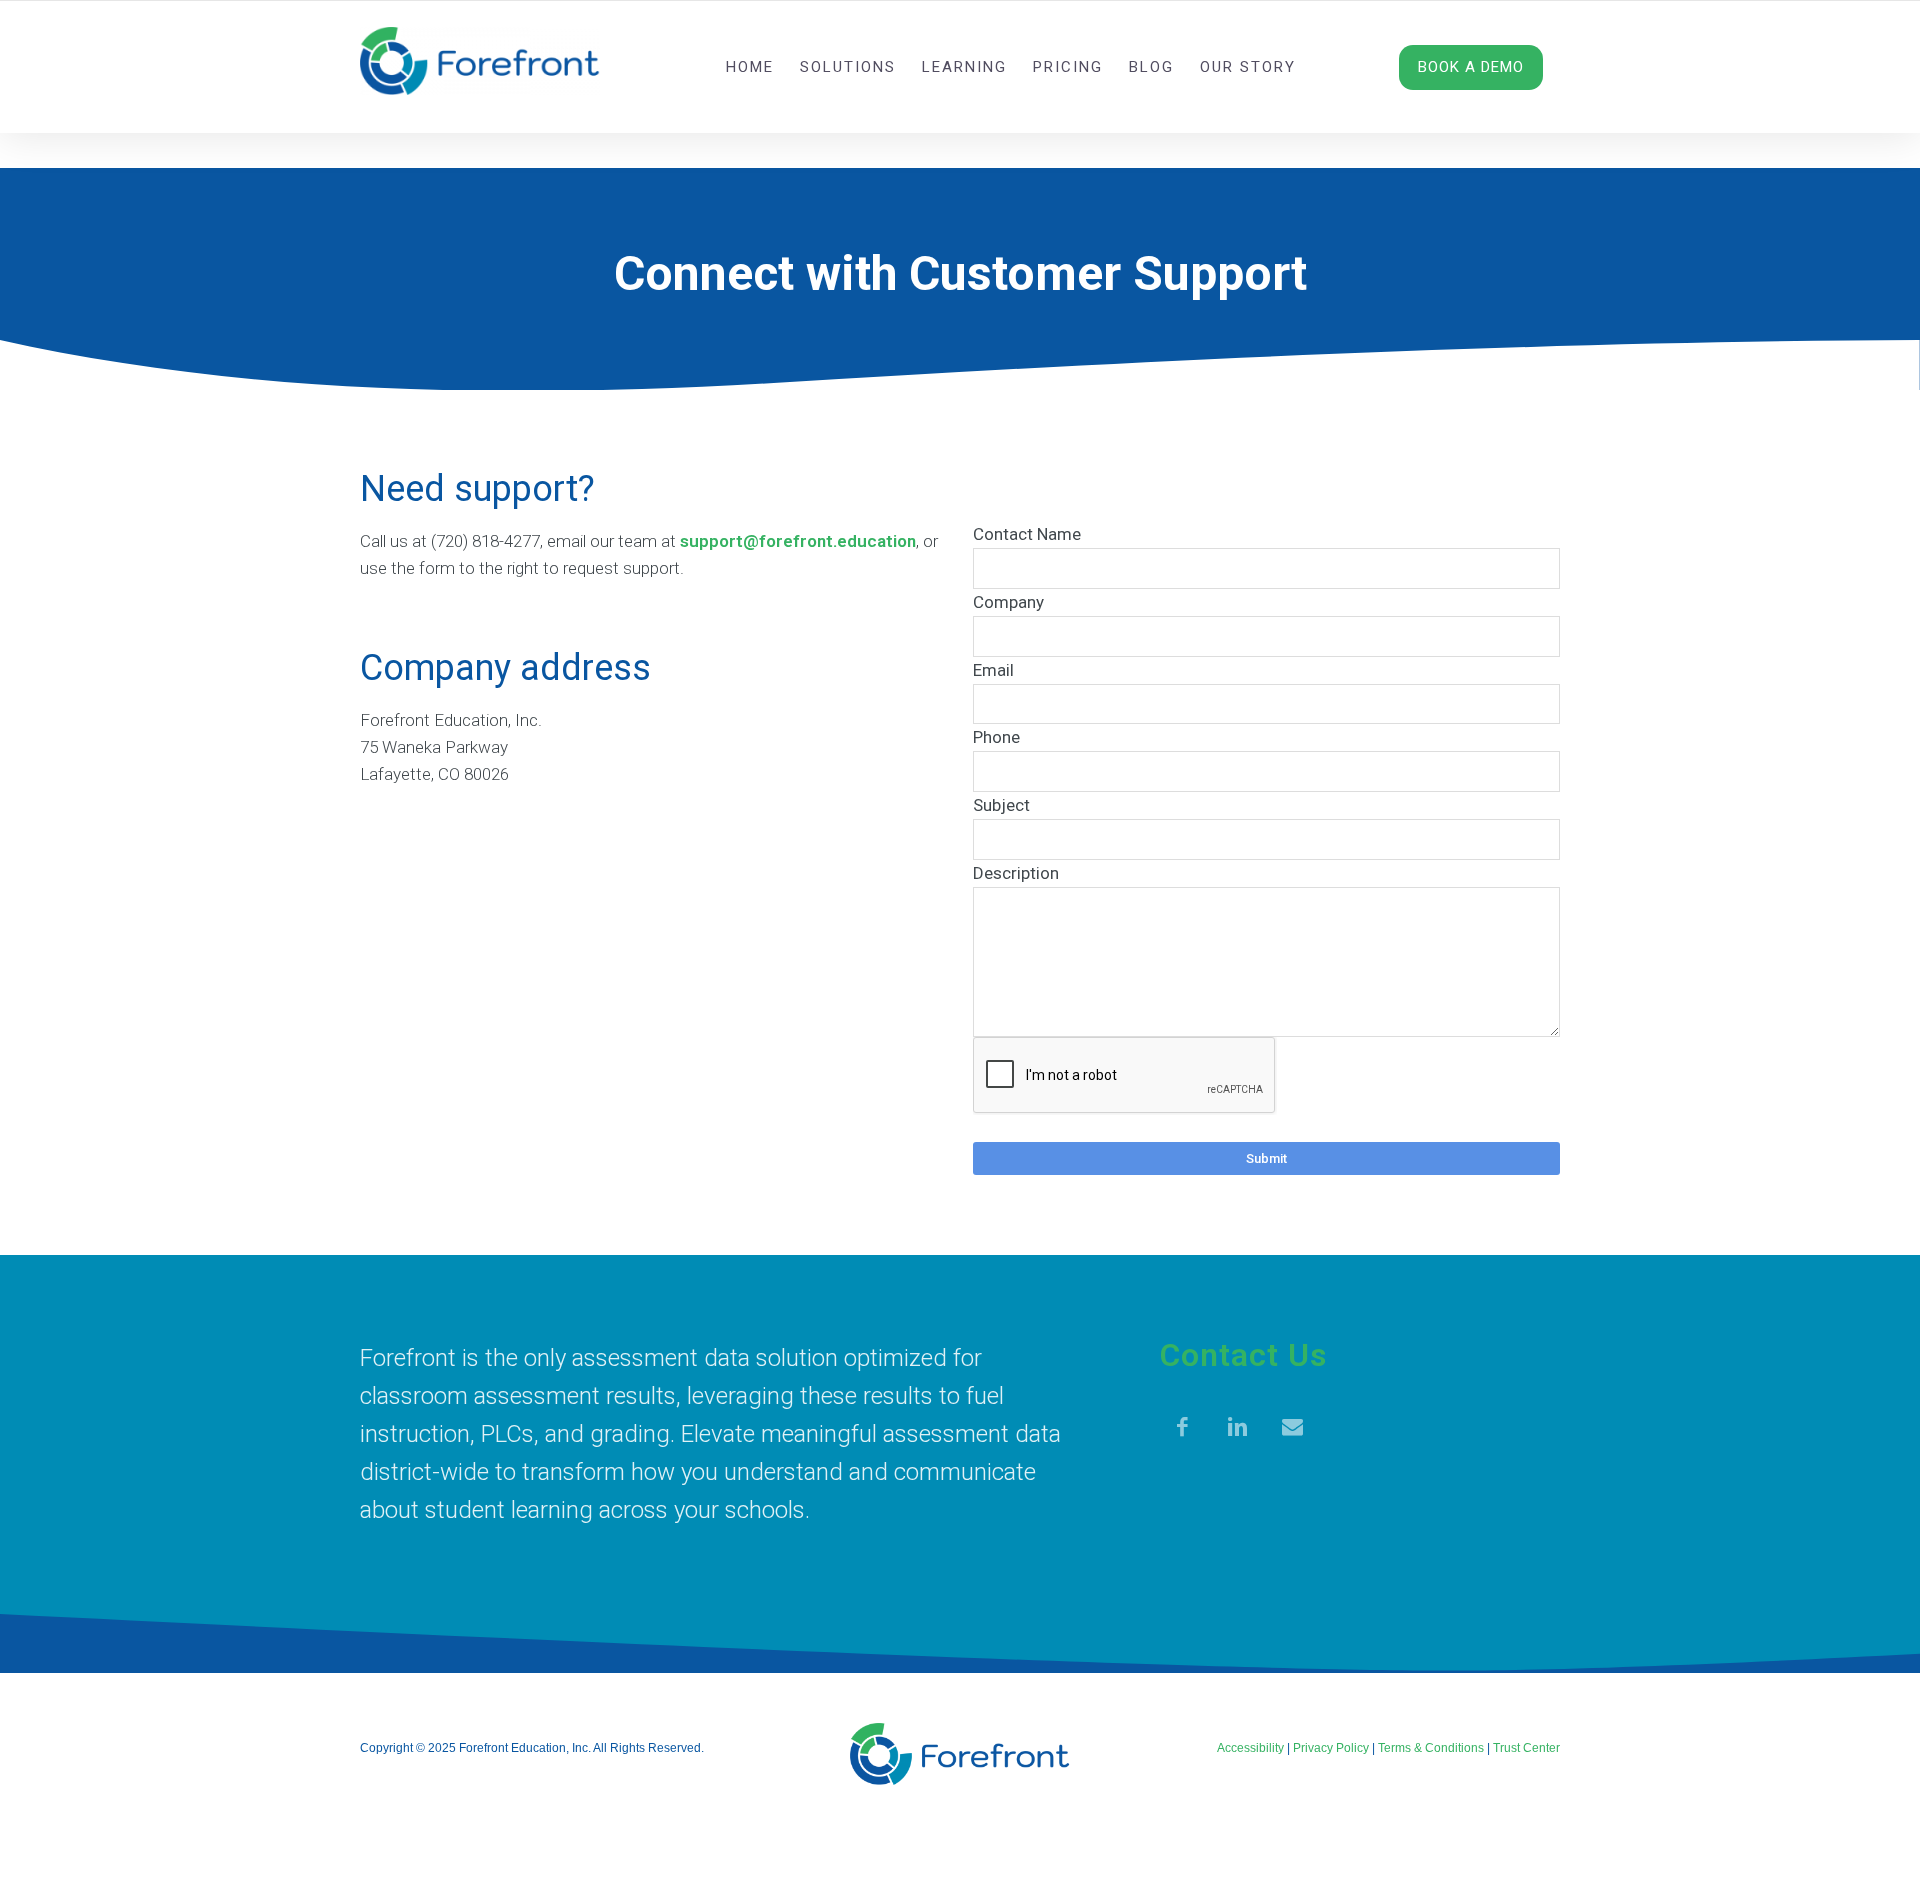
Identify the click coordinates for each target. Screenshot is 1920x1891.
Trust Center (1526, 1748)
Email (993, 670)
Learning (964, 67)
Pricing (1068, 67)
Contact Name (1027, 534)
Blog (1151, 67)
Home (750, 67)
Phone (996, 737)
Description (1016, 873)
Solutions (848, 67)
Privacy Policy (1331, 1748)
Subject (1001, 805)
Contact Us (1243, 1355)
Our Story (1248, 67)
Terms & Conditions (1431, 1748)
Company (1008, 602)
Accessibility (1250, 1748)
